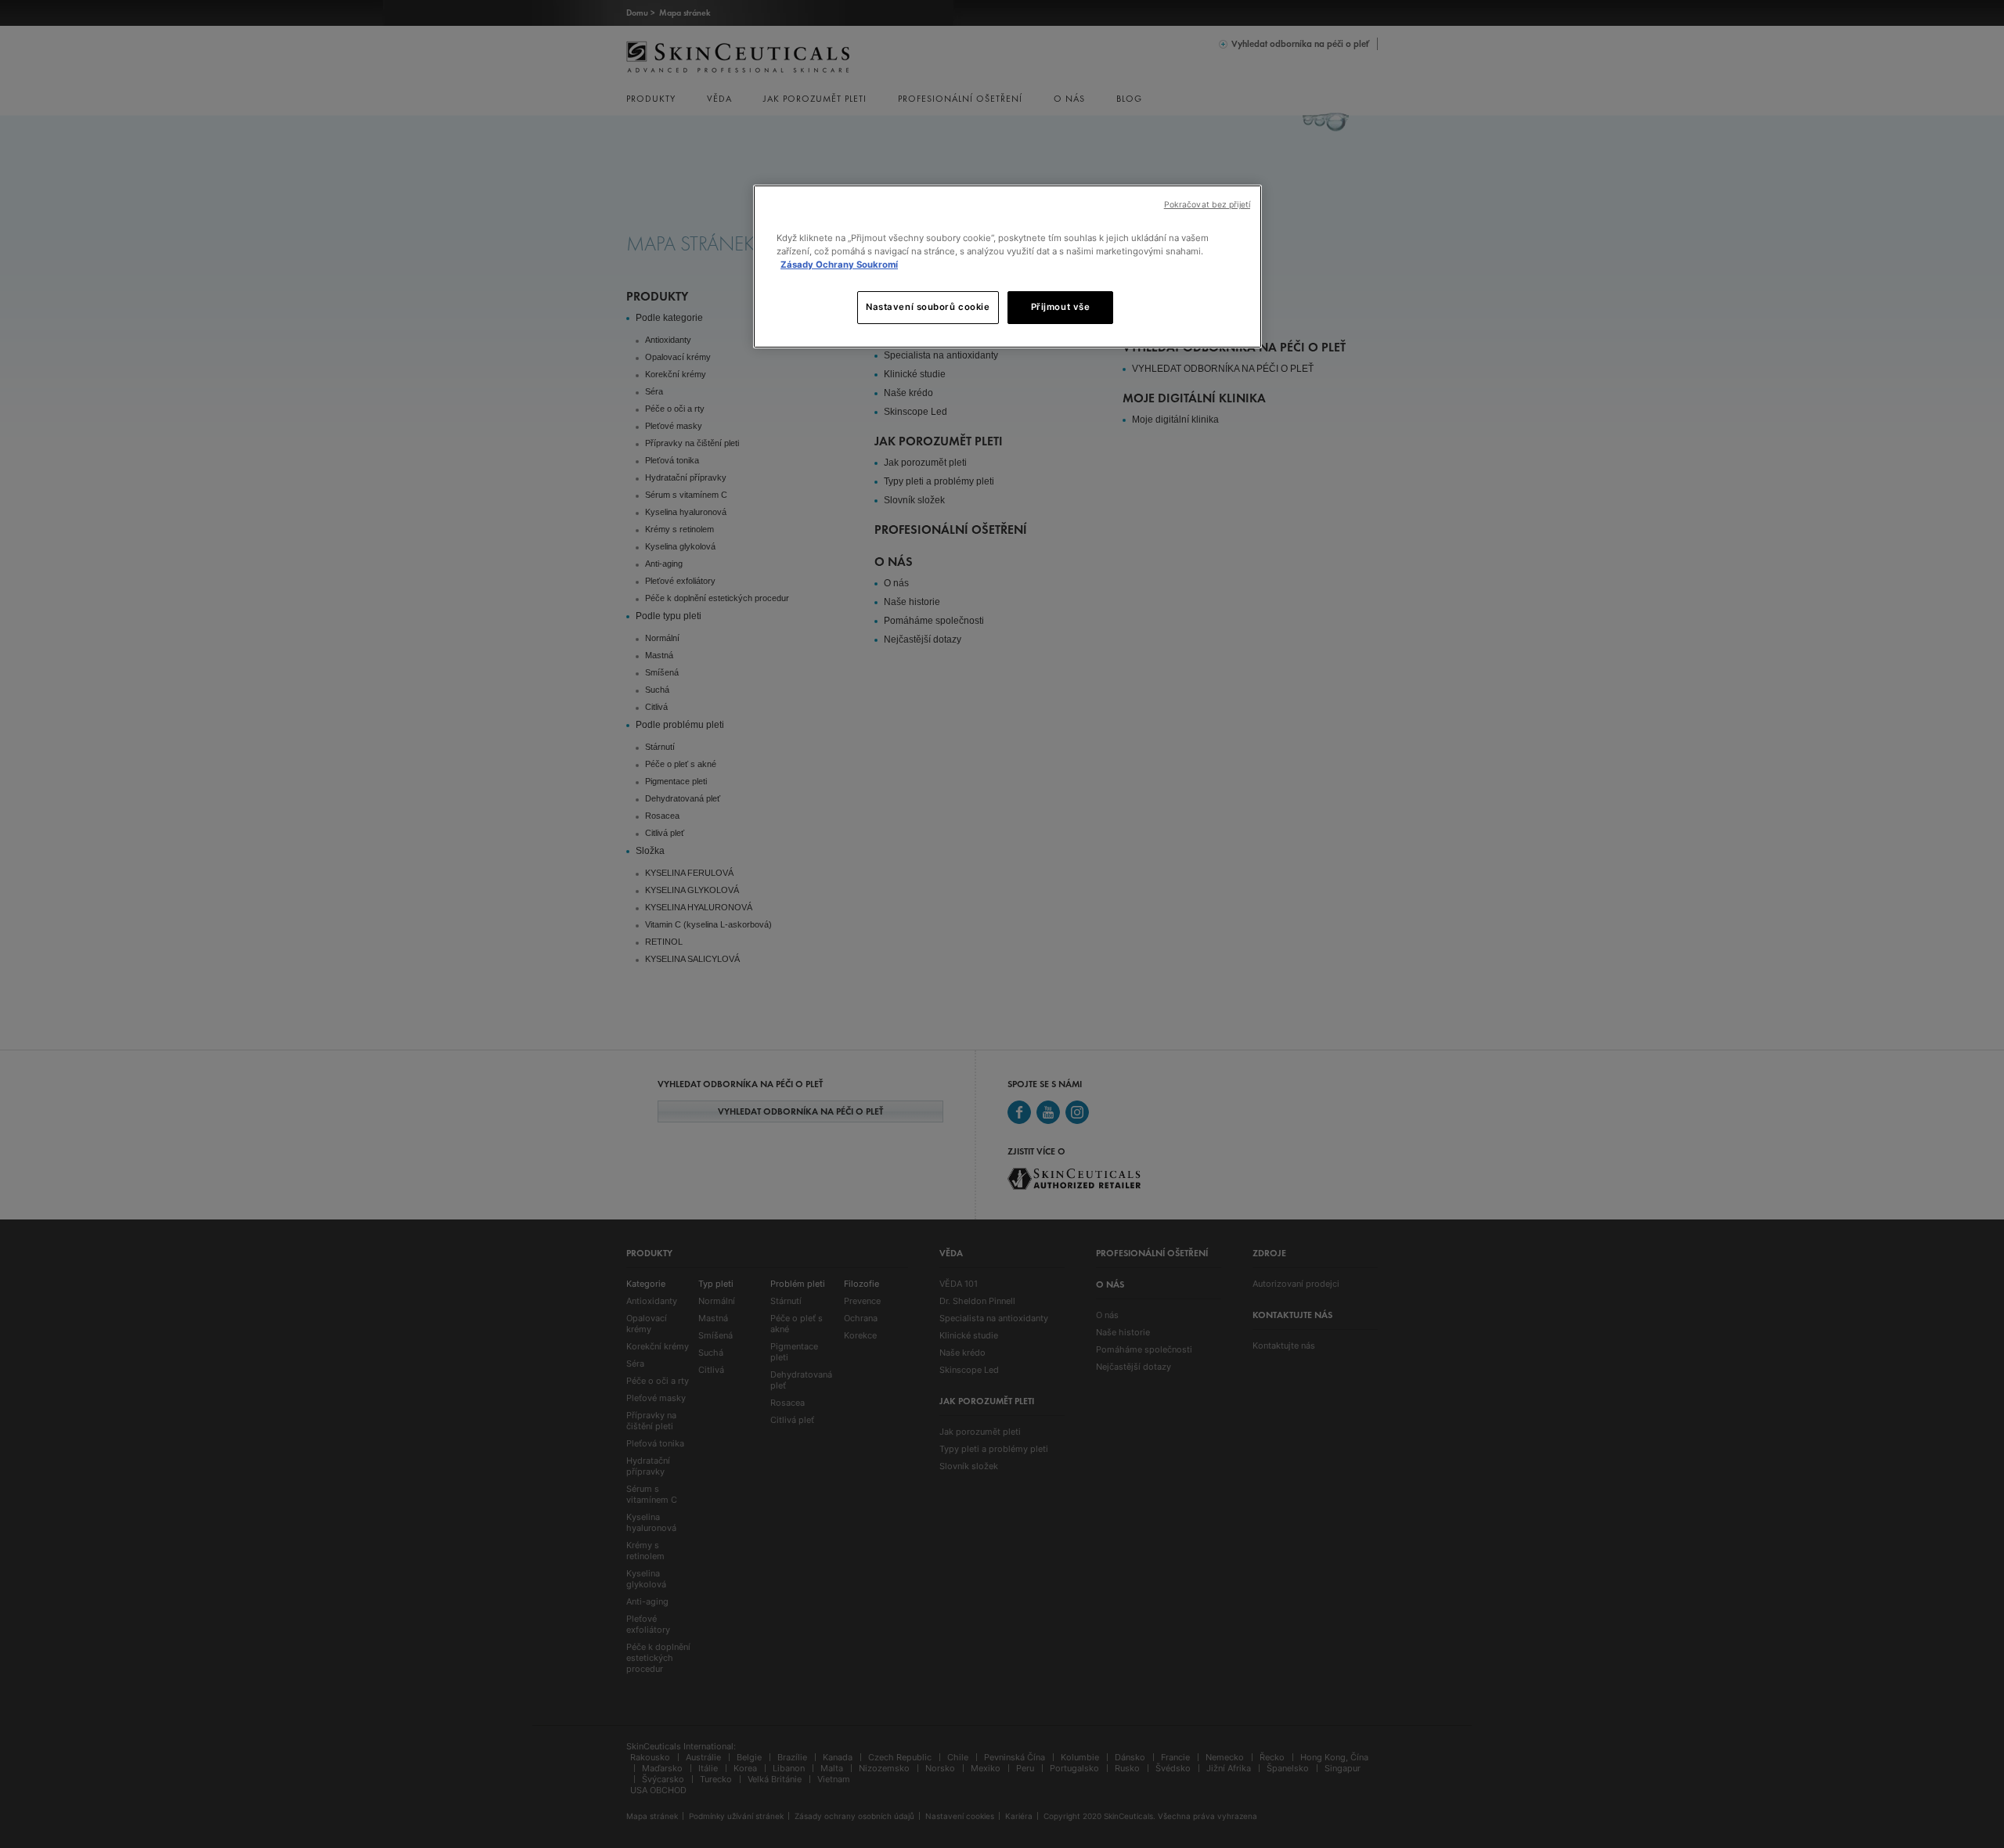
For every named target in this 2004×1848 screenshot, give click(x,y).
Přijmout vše (1061, 307)
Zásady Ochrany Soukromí (839, 265)
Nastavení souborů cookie (928, 307)
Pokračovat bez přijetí (1207, 205)
